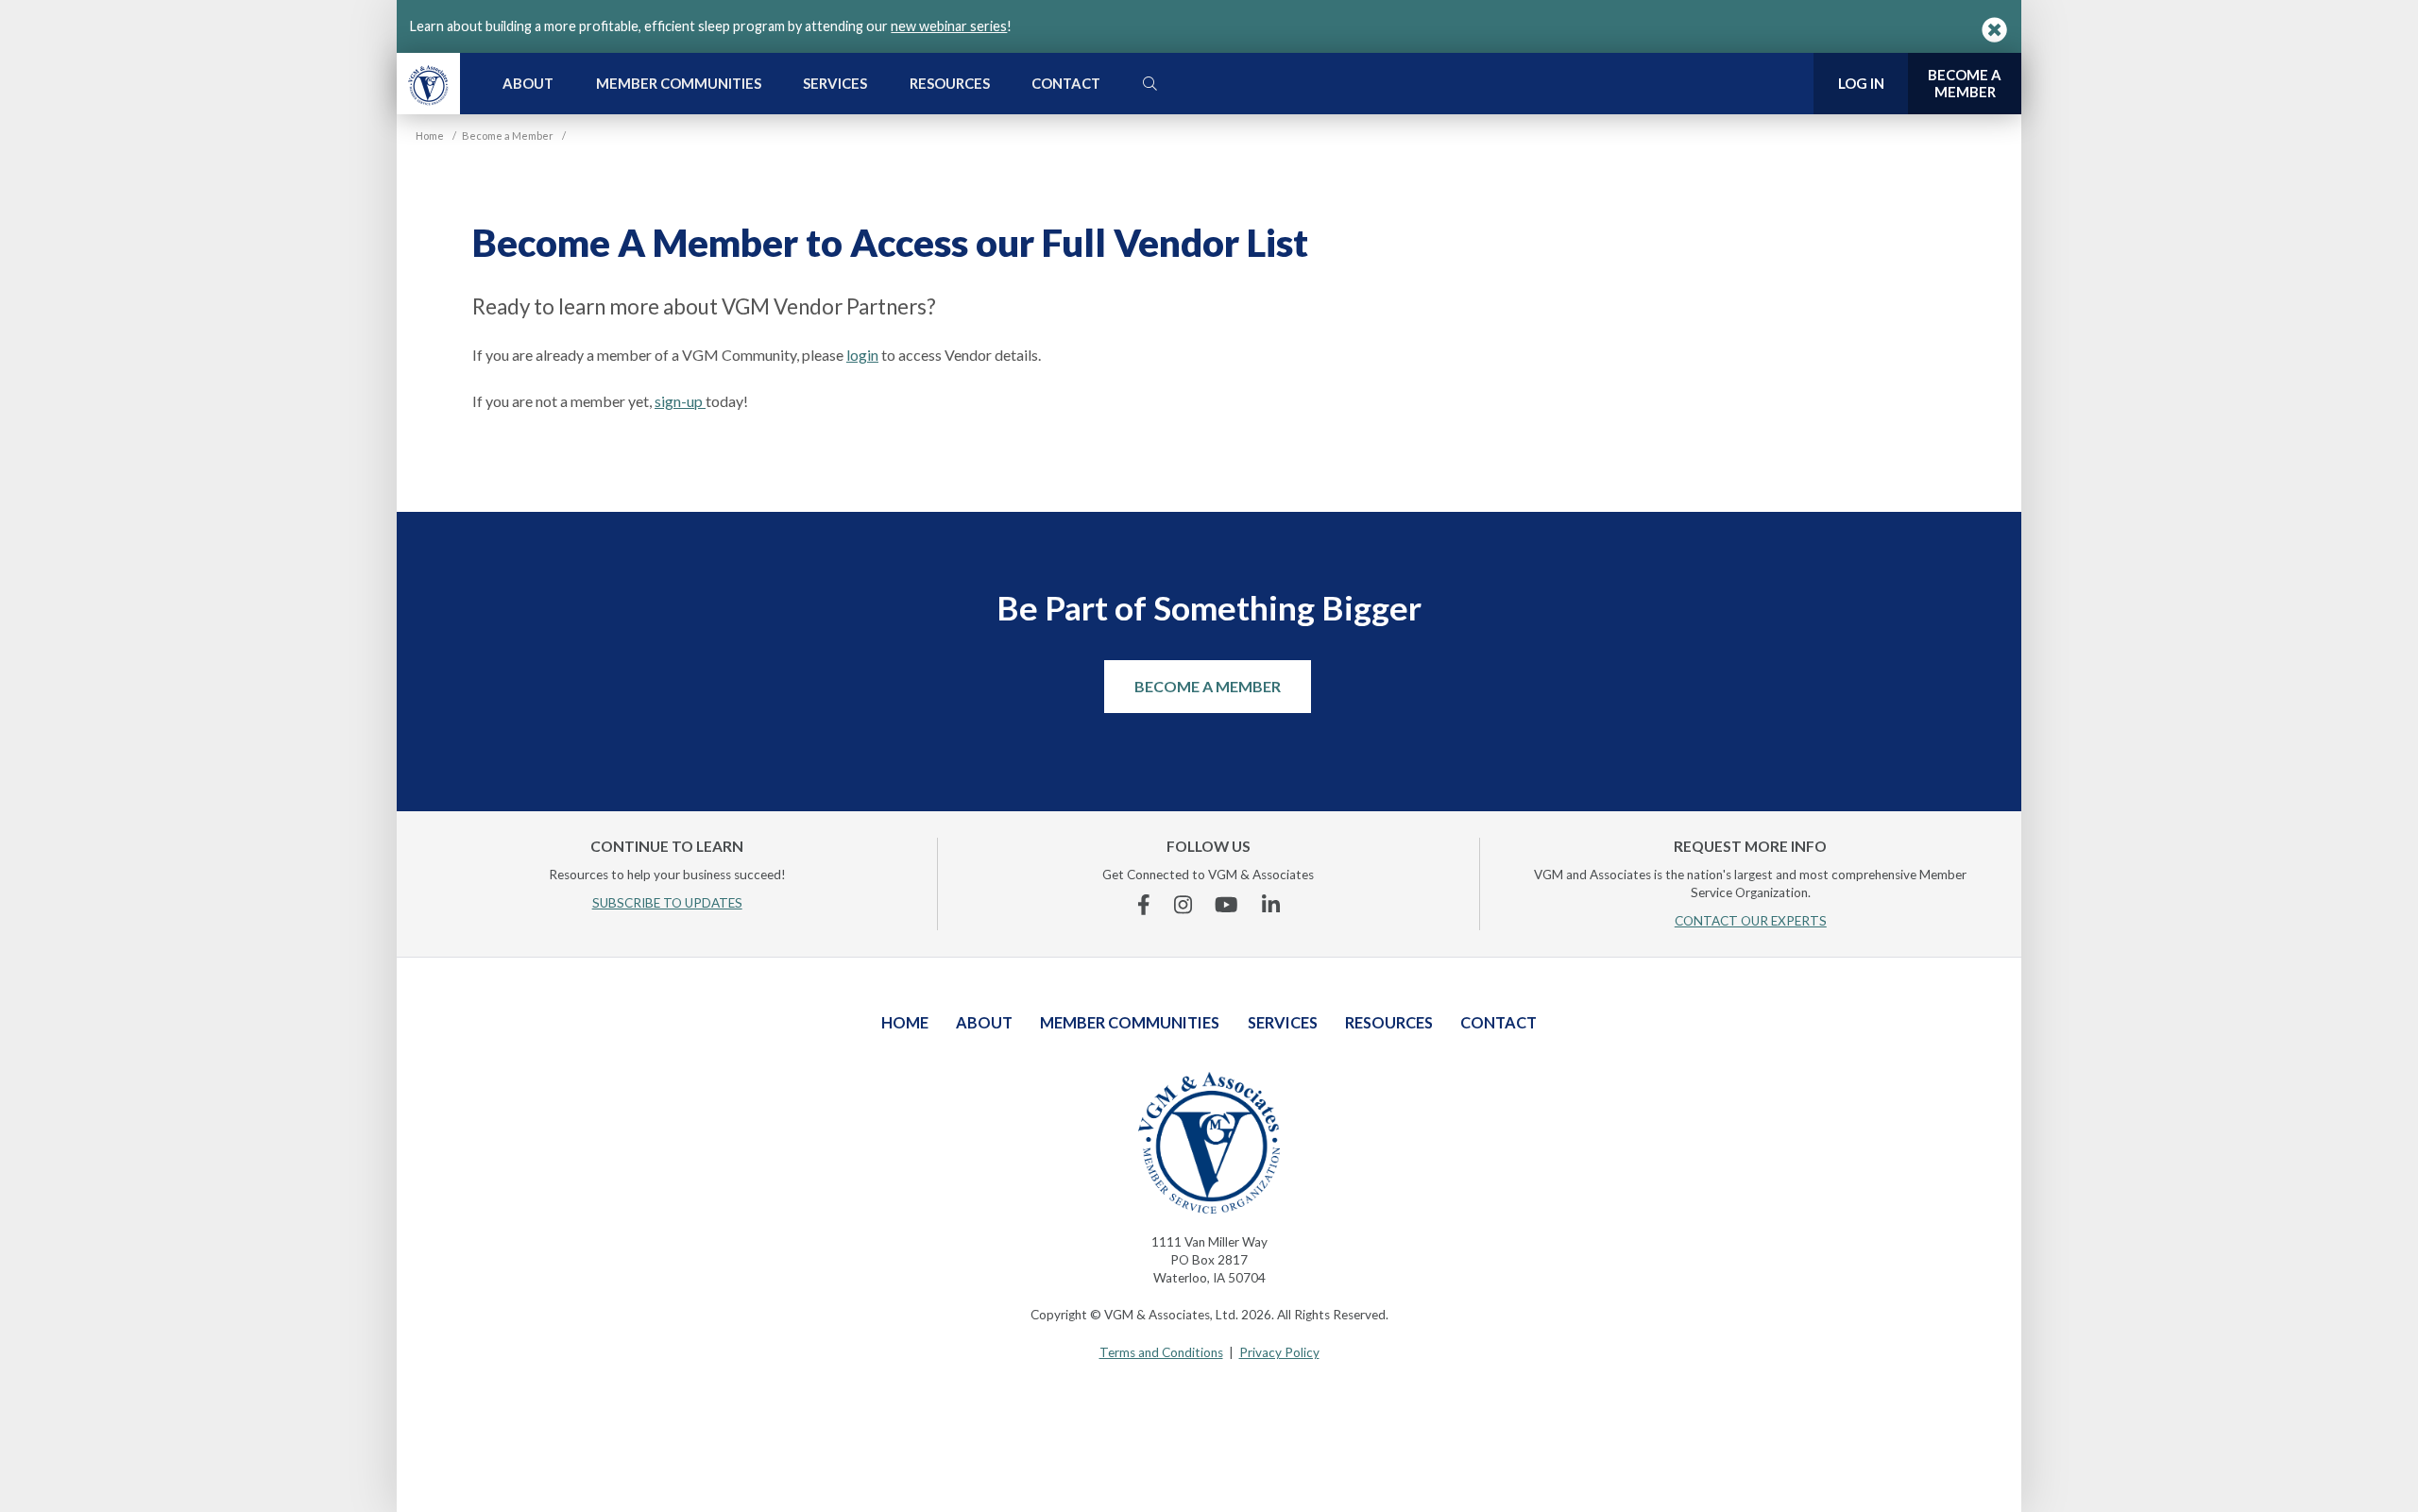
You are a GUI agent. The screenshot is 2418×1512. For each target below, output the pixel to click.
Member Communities (679, 83)
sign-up (680, 401)
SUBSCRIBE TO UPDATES (667, 903)
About (528, 83)
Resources (950, 83)
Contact (1066, 83)
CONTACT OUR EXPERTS (1751, 921)
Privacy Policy (1279, 1352)
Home (905, 1022)
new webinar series (949, 26)
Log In (1861, 83)
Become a (1965, 83)
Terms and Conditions (1161, 1352)
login (862, 355)
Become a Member (1208, 686)
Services (835, 83)
